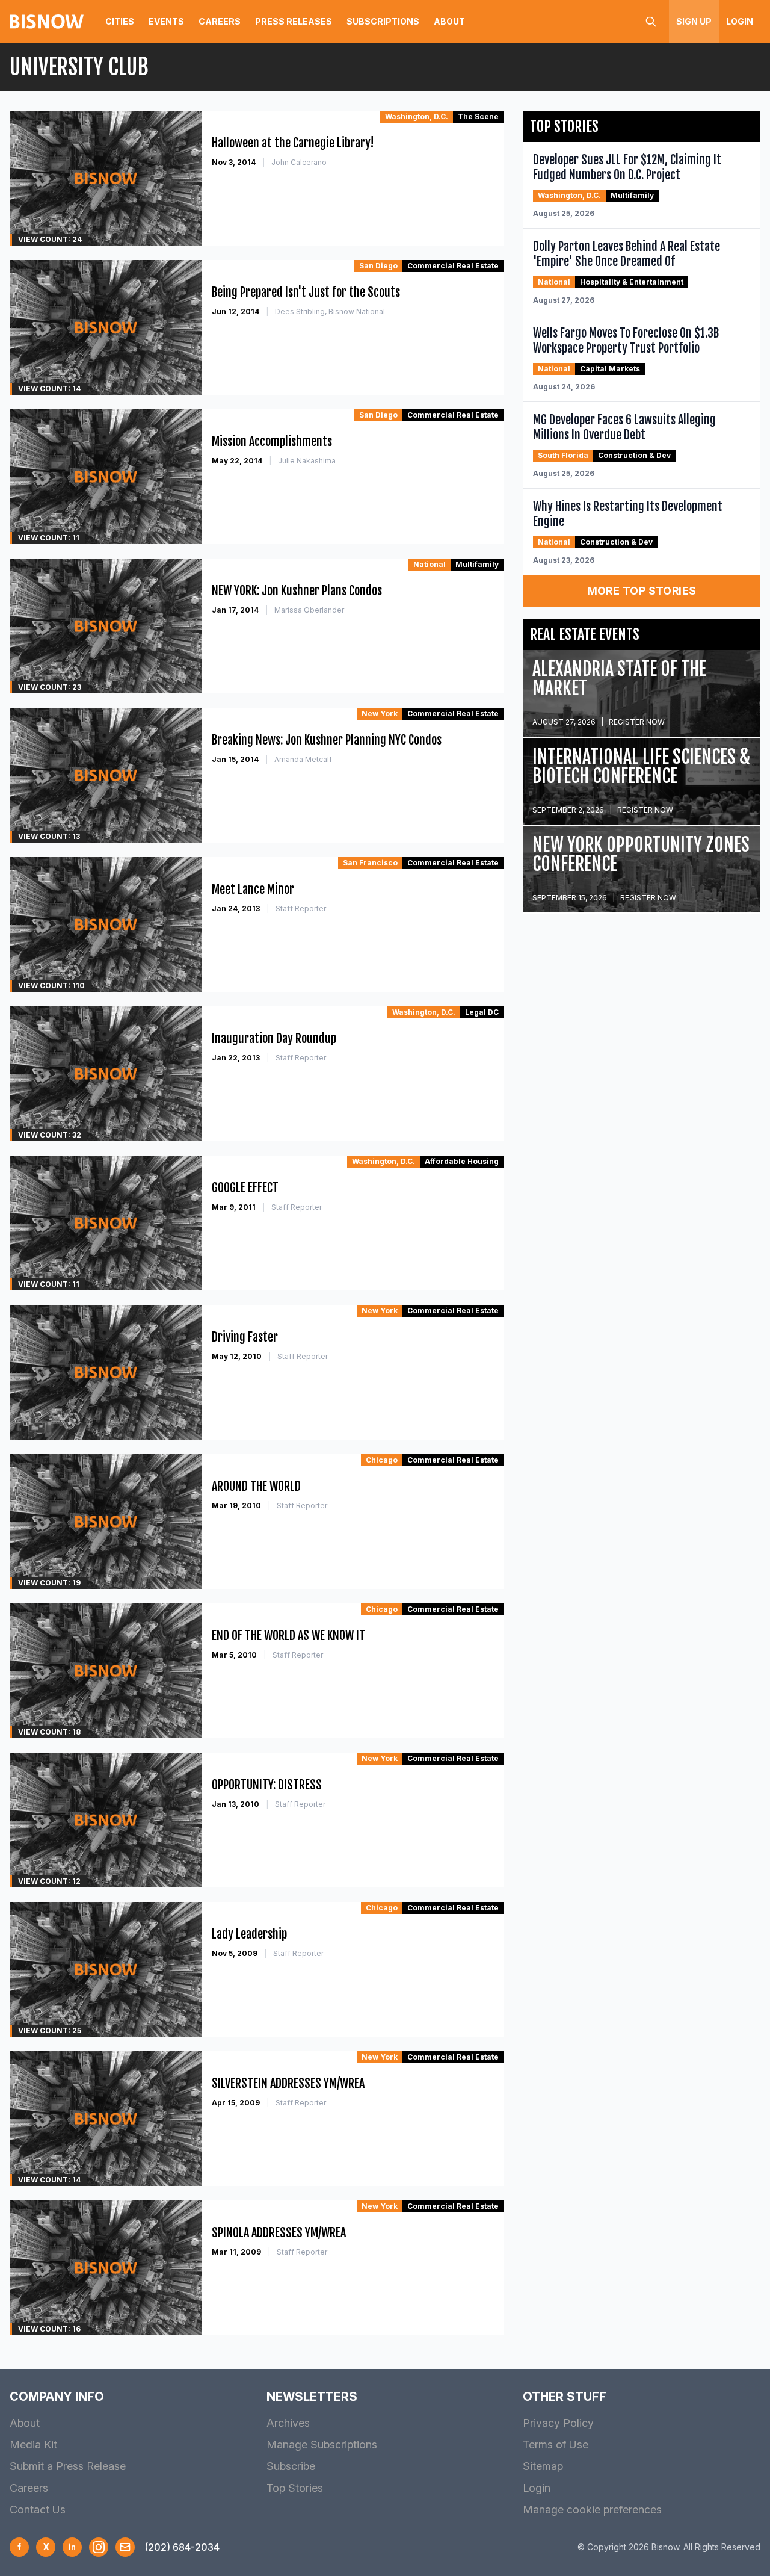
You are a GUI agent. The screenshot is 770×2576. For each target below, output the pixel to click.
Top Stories (295, 2488)
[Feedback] (125, 2547)
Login (740, 21)
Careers (220, 21)
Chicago (382, 1460)
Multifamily (477, 564)
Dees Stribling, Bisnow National (330, 311)
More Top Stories (642, 591)
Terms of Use (556, 2444)
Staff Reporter (301, 909)
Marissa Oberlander (309, 610)
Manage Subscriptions (322, 2444)
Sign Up (694, 21)
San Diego (378, 266)
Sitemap (543, 2466)
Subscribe (291, 2466)
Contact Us (38, 2509)
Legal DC (482, 1012)
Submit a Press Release (68, 2466)
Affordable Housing (462, 1161)
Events (166, 21)
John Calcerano (299, 162)
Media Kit (33, 2444)
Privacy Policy (558, 2423)
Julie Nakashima (307, 461)
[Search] (651, 22)
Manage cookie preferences (592, 2509)
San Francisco (370, 863)
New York (380, 714)
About (449, 21)
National (430, 564)
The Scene (478, 116)
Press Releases (294, 21)
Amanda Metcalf (303, 759)
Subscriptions (383, 21)
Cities (120, 21)
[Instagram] (99, 2547)
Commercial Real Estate (453, 266)
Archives (288, 2423)
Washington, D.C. (417, 116)
